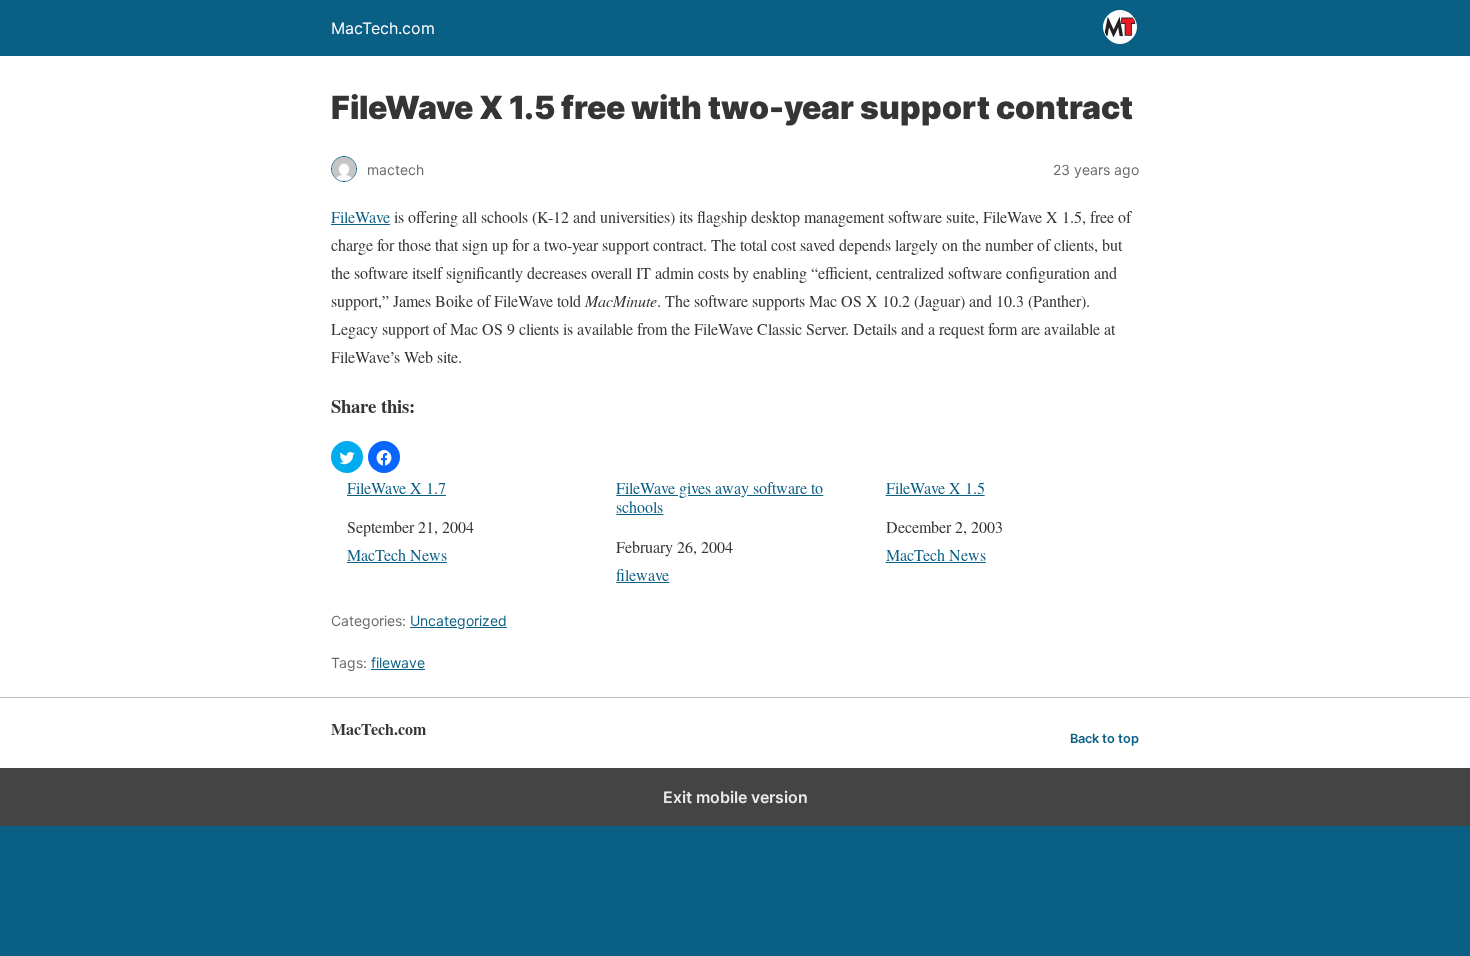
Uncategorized (458, 620)
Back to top (1104, 738)
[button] (347, 457)
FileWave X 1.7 (396, 487)
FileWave (360, 216)
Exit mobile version (735, 797)
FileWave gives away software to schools (719, 497)
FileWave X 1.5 (935, 487)
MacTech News (397, 554)
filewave (642, 574)
